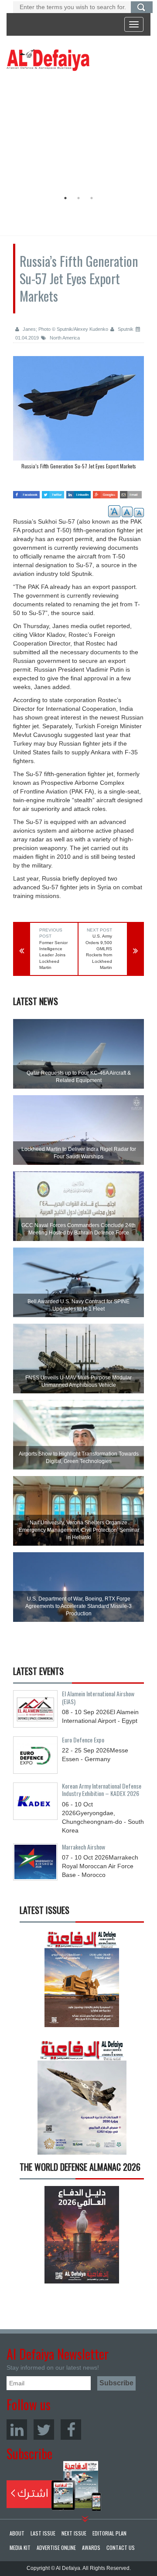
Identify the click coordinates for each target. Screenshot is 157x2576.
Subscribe (54, 2486)
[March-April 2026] (82, 1981)
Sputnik (125, 329)
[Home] (48, 60)
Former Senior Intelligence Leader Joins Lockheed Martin (53, 955)
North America (64, 338)
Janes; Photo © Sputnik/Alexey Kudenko (65, 329)
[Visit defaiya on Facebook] (26, 492)
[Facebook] (71, 2430)
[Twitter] (44, 2430)
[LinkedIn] (17, 2430)
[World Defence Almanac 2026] (82, 2235)
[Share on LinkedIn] (78, 492)
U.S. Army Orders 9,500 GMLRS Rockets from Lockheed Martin (99, 952)
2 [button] (78, 198)
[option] (76, 133)
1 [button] (65, 198)
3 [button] (92, 198)
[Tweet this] (53, 492)
